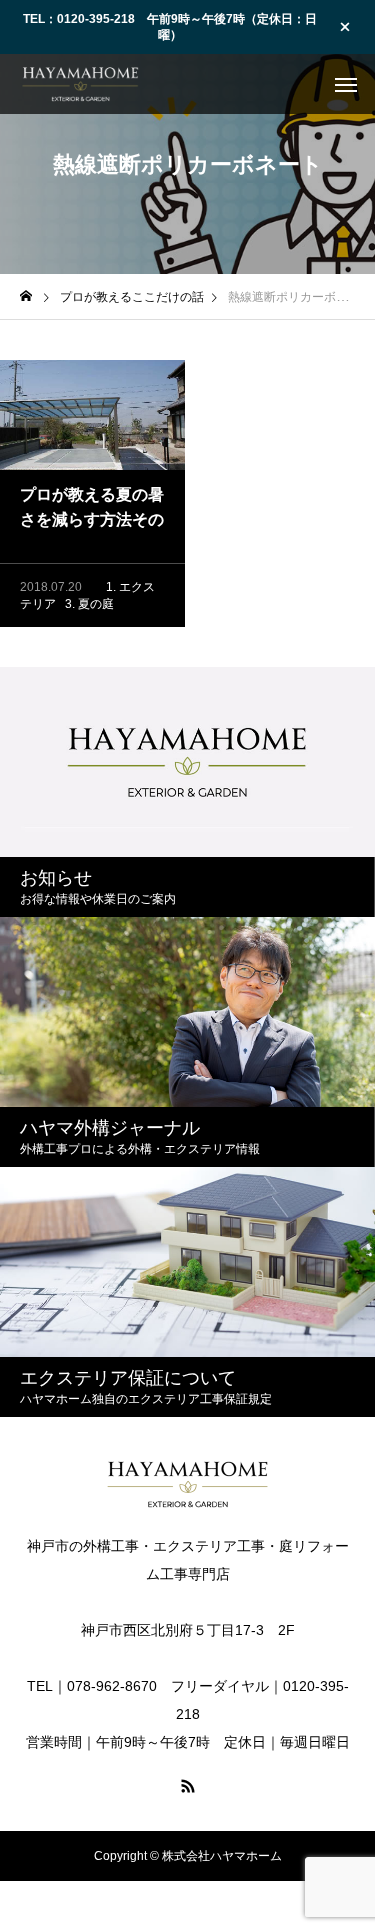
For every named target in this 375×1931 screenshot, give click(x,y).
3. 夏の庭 (89, 604)
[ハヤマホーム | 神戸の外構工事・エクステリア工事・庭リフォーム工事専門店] (80, 84)
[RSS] (188, 1786)
